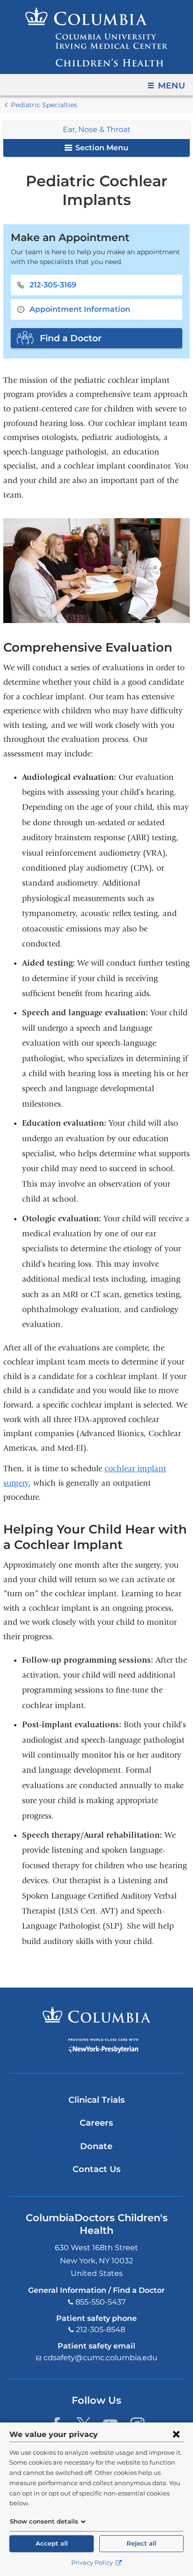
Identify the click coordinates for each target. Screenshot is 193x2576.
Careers (96, 2123)
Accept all (52, 2543)
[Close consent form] (176, 2434)
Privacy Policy (93, 2563)
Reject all (141, 2543)
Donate (96, 2146)
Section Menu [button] (101, 148)
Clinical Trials (96, 2100)
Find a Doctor (71, 338)
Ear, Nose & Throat (97, 129)
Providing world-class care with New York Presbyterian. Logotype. (103, 2046)
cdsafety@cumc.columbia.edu (100, 2358)
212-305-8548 (100, 2330)
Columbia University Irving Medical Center (97, 2015)
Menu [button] (171, 86)
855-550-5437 (100, 2302)
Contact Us (96, 2169)
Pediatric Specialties (44, 105)
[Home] (96, 37)
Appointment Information (80, 309)
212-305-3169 (53, 285)
